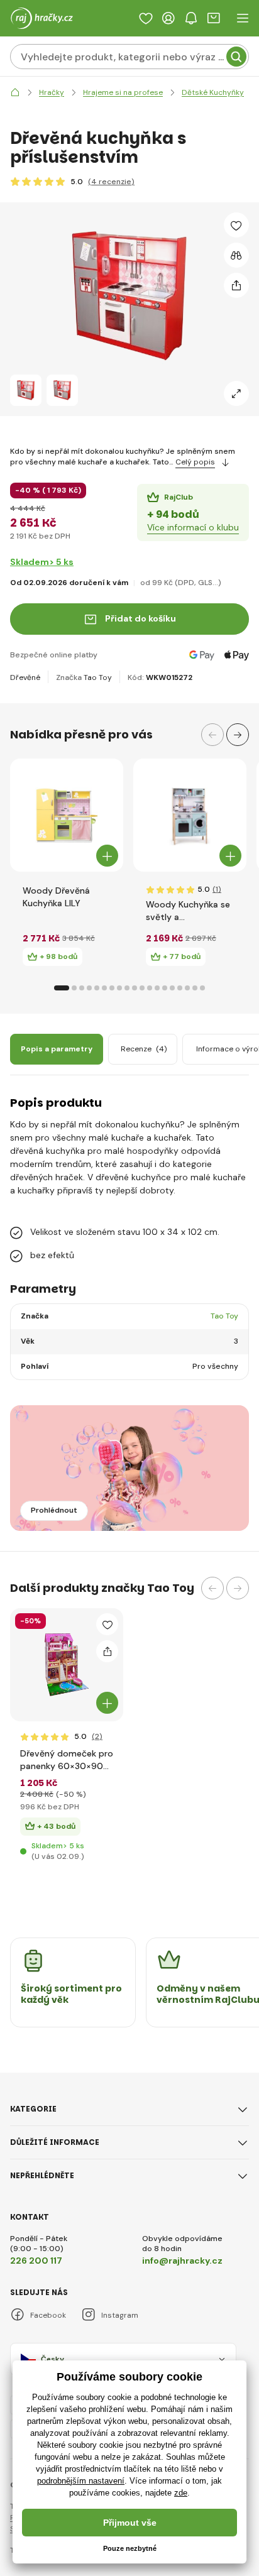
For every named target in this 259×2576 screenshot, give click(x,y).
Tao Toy (98, 677)
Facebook (48, 2315)
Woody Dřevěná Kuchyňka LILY (56, 897)
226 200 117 (36, 2261)
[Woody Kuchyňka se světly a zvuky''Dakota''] (190, 815)
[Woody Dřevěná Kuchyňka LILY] (67, 815)
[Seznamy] (146, 18)
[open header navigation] (243, 18)
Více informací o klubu (193, 527)
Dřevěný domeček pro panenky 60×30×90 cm (67, 1760)
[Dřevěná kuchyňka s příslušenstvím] (26, 390)
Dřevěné (25, 677)
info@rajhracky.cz (182, 2261)
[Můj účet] (168, 18)
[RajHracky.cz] (15, 93)
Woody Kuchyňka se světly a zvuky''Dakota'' (188, 911)
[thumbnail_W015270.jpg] (67, 1665)
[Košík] (214, 18)
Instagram (120, 2315)
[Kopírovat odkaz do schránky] (236, 285)
